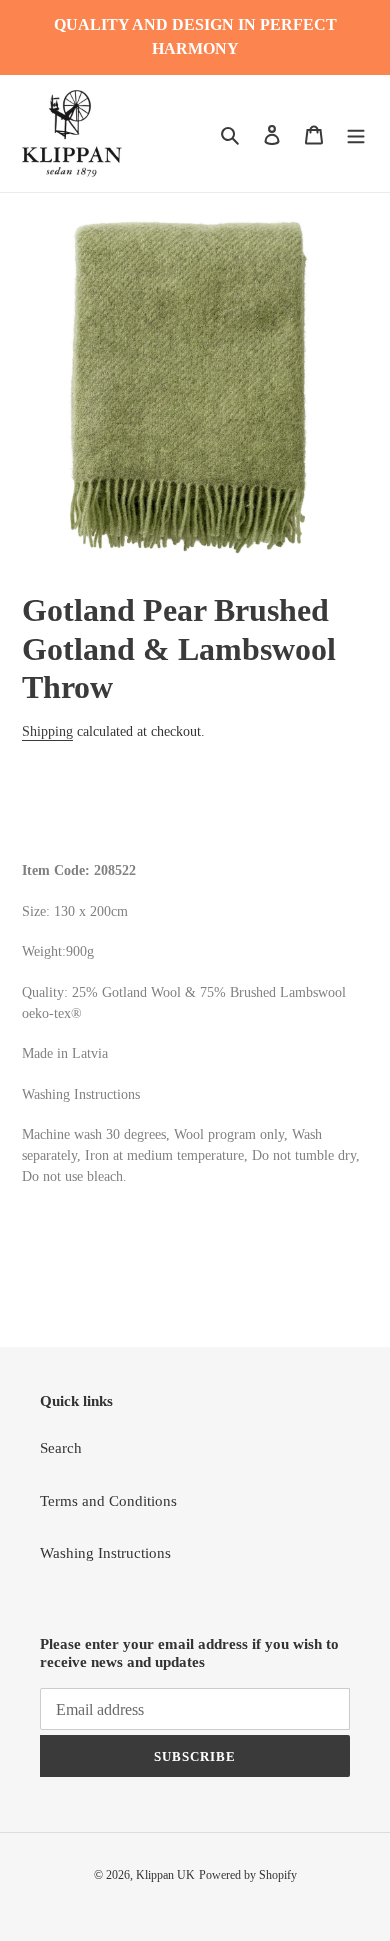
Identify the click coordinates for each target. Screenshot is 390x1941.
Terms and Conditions (108, 1501)
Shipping (47, 731)
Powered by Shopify (248, 1875)
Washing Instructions (105, 1553)
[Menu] (356, 133)
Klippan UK (165, 1875)
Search (61, 1448)
